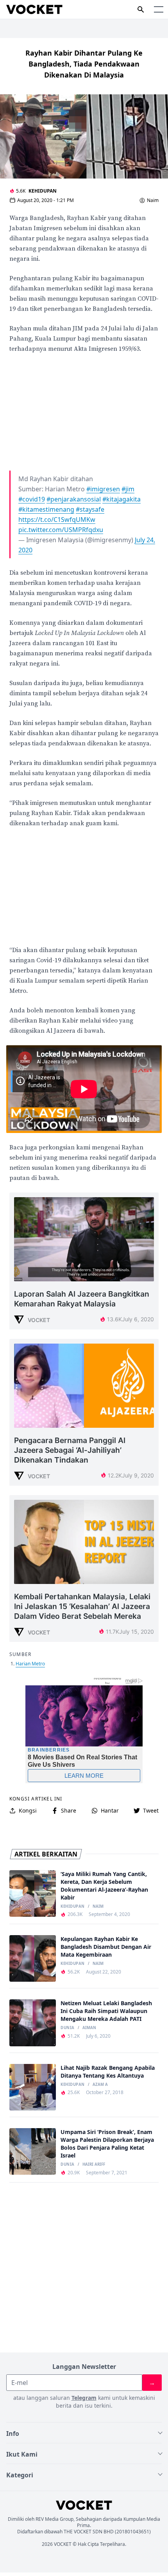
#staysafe (90, 509)
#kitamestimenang (46, 509)
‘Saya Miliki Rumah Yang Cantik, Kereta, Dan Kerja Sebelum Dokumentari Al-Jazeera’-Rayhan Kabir (104, 1886)
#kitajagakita (122, 499)
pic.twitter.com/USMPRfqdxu (61, 530)
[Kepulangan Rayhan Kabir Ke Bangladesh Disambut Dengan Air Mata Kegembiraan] (33, 1958)
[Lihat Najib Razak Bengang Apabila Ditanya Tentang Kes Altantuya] (33, 2087)
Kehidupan (43, 191)
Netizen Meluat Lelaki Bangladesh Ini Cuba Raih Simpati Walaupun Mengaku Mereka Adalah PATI (106, 2011)
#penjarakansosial (74, 499)
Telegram (84, 2398)
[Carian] (141, 9)
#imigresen (103, 489)
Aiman (89, 2028)
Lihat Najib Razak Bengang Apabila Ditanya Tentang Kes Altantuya (108, 2072)
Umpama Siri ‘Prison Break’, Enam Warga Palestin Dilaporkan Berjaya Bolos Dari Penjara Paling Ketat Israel (107, 2144)
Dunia (67, 2028)
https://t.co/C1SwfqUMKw (57, 520)
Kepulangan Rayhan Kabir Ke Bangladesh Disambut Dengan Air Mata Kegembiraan (106, 1947)
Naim (153, 200)
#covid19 (32, 499)
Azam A (100, 2085)
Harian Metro (30, 1664)
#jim (128, 489)
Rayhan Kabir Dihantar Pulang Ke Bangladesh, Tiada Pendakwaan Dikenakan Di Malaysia (84, 64)
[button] (159, 9)
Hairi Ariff (94, 2165)
